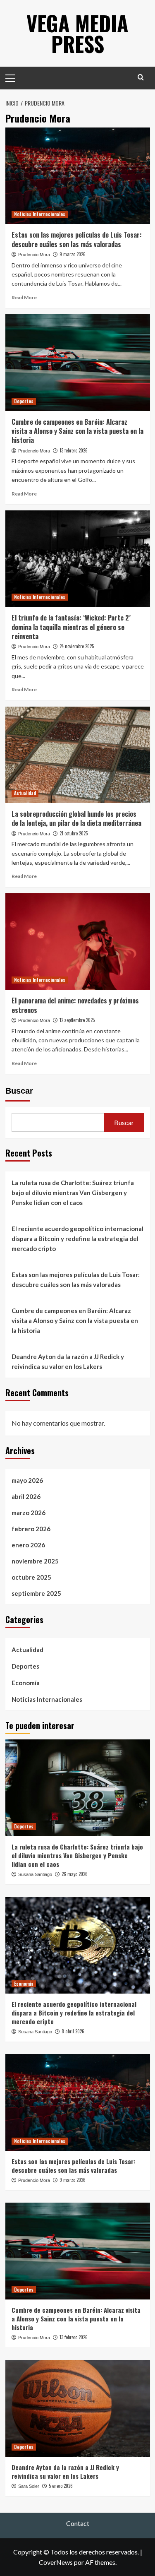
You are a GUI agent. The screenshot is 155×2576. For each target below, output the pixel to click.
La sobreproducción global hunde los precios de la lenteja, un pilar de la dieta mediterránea (76, 818)
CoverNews (56, 2562)
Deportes (24, 401)
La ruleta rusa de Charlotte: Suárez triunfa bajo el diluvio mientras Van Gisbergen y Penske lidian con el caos (73, 1193)
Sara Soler (29, 2486)
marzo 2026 (29, 1513)
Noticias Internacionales (40, 214)
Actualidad (25, 793)
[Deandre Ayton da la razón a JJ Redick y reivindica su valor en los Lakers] (78, 2408)
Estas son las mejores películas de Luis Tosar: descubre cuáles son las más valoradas (77, 239)
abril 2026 (26, 1496)
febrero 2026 (31, 1529)
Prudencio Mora (34, 255)
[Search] (141, 77)
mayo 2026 (27, 1480)
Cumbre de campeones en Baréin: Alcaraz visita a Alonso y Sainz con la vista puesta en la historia (77, 431)
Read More (24, 297)
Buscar (19, 1091)
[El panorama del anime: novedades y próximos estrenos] (78, 942)
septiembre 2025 (36, 1593)
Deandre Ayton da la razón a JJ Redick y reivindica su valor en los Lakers (68, 1361)
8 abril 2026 (73, 2031)
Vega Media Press (77, 33)
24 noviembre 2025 (77, 646)
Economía (26, 1683)
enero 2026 (28, 1545)
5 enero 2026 (61, 2486)
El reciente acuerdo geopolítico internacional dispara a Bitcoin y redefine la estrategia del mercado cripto (77, 1239)
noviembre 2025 (35, 1561)
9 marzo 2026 (73, 254)
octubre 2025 (31, 1577)
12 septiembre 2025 (77, 1020)
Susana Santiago (35, 1874)
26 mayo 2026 (75, 1874)
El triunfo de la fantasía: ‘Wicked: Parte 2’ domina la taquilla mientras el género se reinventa (71, 627)
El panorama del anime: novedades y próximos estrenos (75, 1005)
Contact (78, 2523)
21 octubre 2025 (74, 833)
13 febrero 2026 (74, 450)
